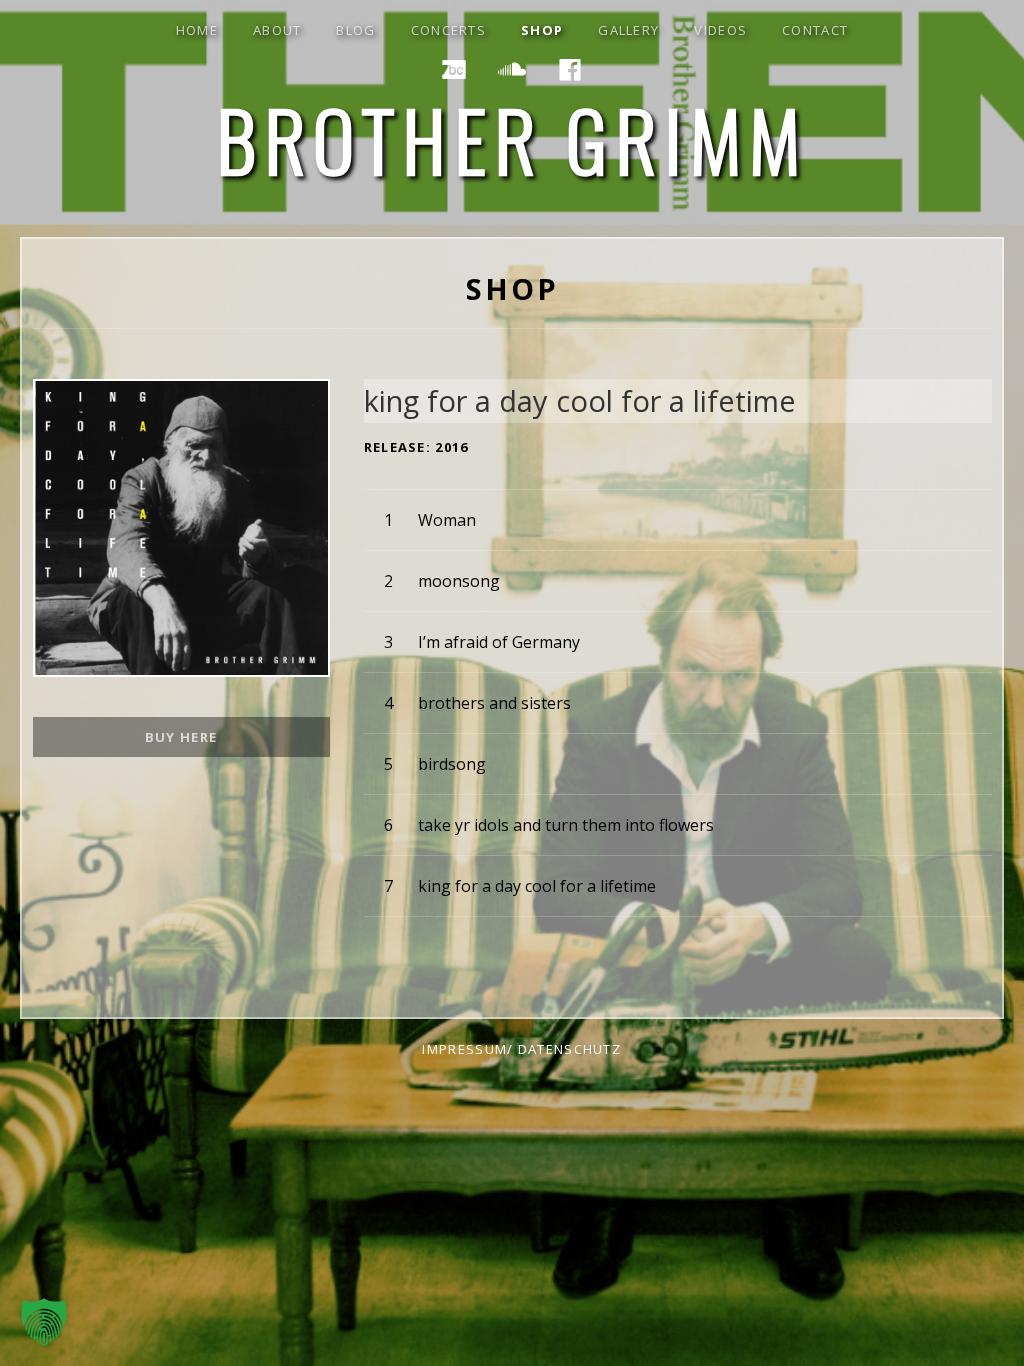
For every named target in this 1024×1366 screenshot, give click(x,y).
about (277, 30)
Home (197, 30)
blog (355, 30)
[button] (44, 1322)
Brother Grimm (512, 139)
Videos (720, 30)
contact (815, 30)
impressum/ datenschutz (521, 1049)
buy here (181, 737)
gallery (628, 30)
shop (542, 30)
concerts (448, 30)
